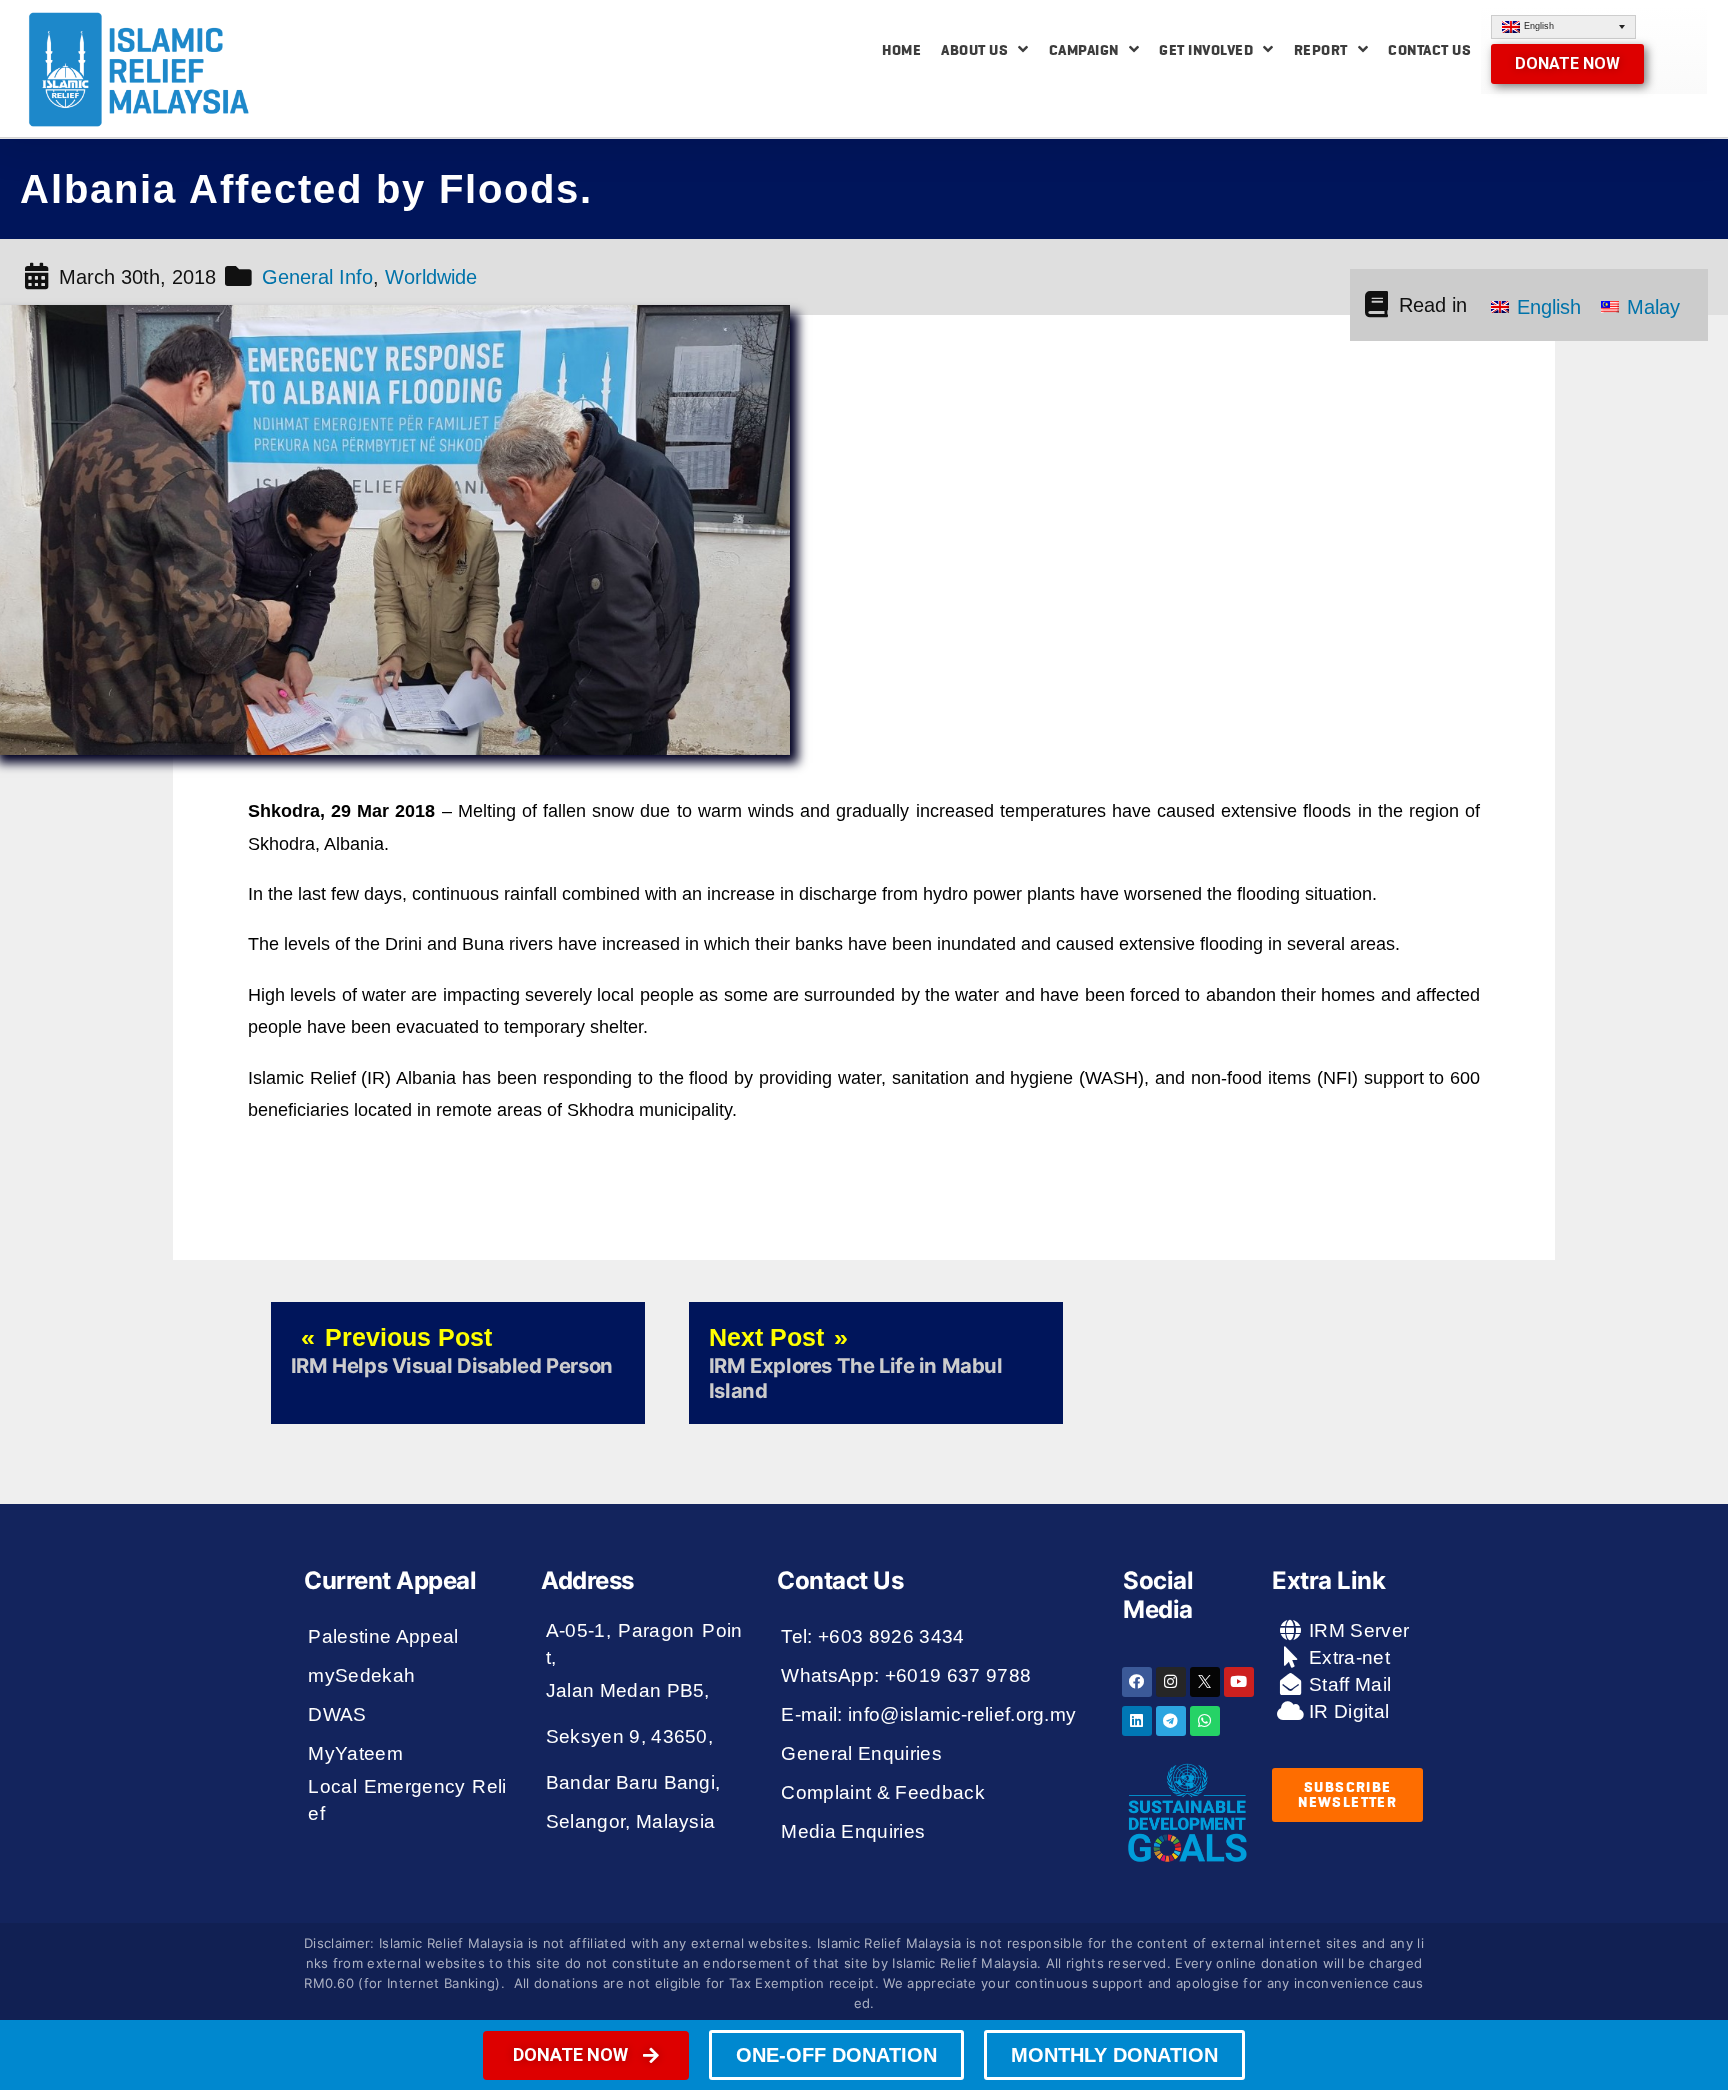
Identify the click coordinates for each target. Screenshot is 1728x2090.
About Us (974, 50)
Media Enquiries (853, 1831)
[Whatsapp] (1205, 1721)
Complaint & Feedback (883, 1792)
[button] (1567, 64)
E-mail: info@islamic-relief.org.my (928, 1714)
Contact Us (1429, 50)
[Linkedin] (1137, 1721)
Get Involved (1206, 50)
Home (901, 50)
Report (1321, 50)
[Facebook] (1137, 1682)
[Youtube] (1239, 1682)
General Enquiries (861, 1753)
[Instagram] (1171, 1682)
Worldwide (431, 277)
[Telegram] (1171, 1721)
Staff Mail (1348, 1684)
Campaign (1084, 50)
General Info (317, 277)
